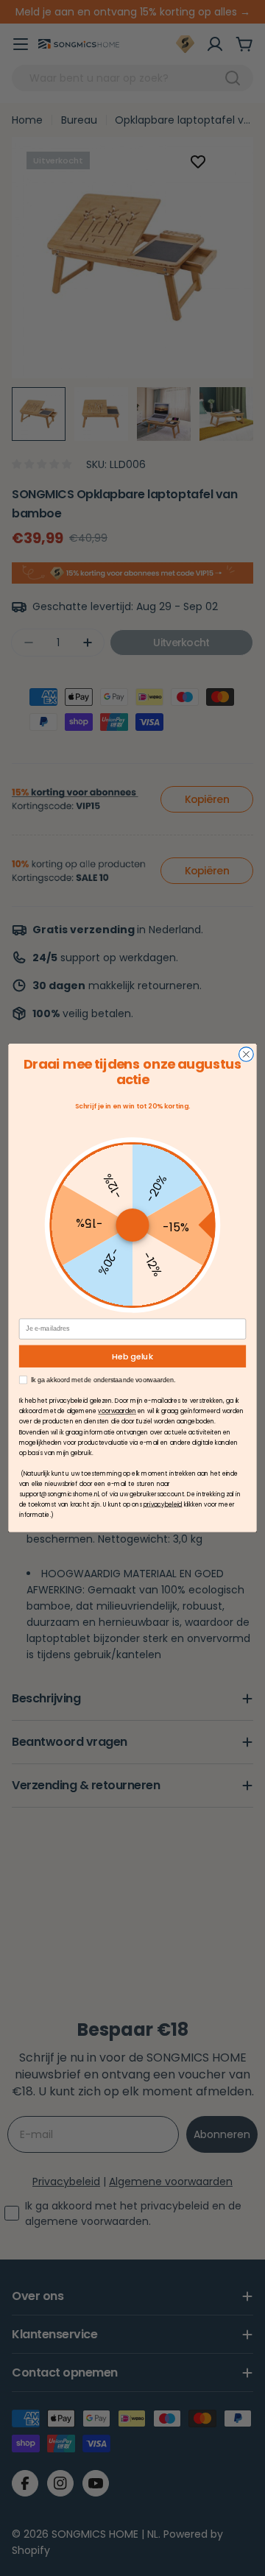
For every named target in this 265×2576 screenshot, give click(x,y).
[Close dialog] (247, 1055)
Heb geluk (132, 1356)
